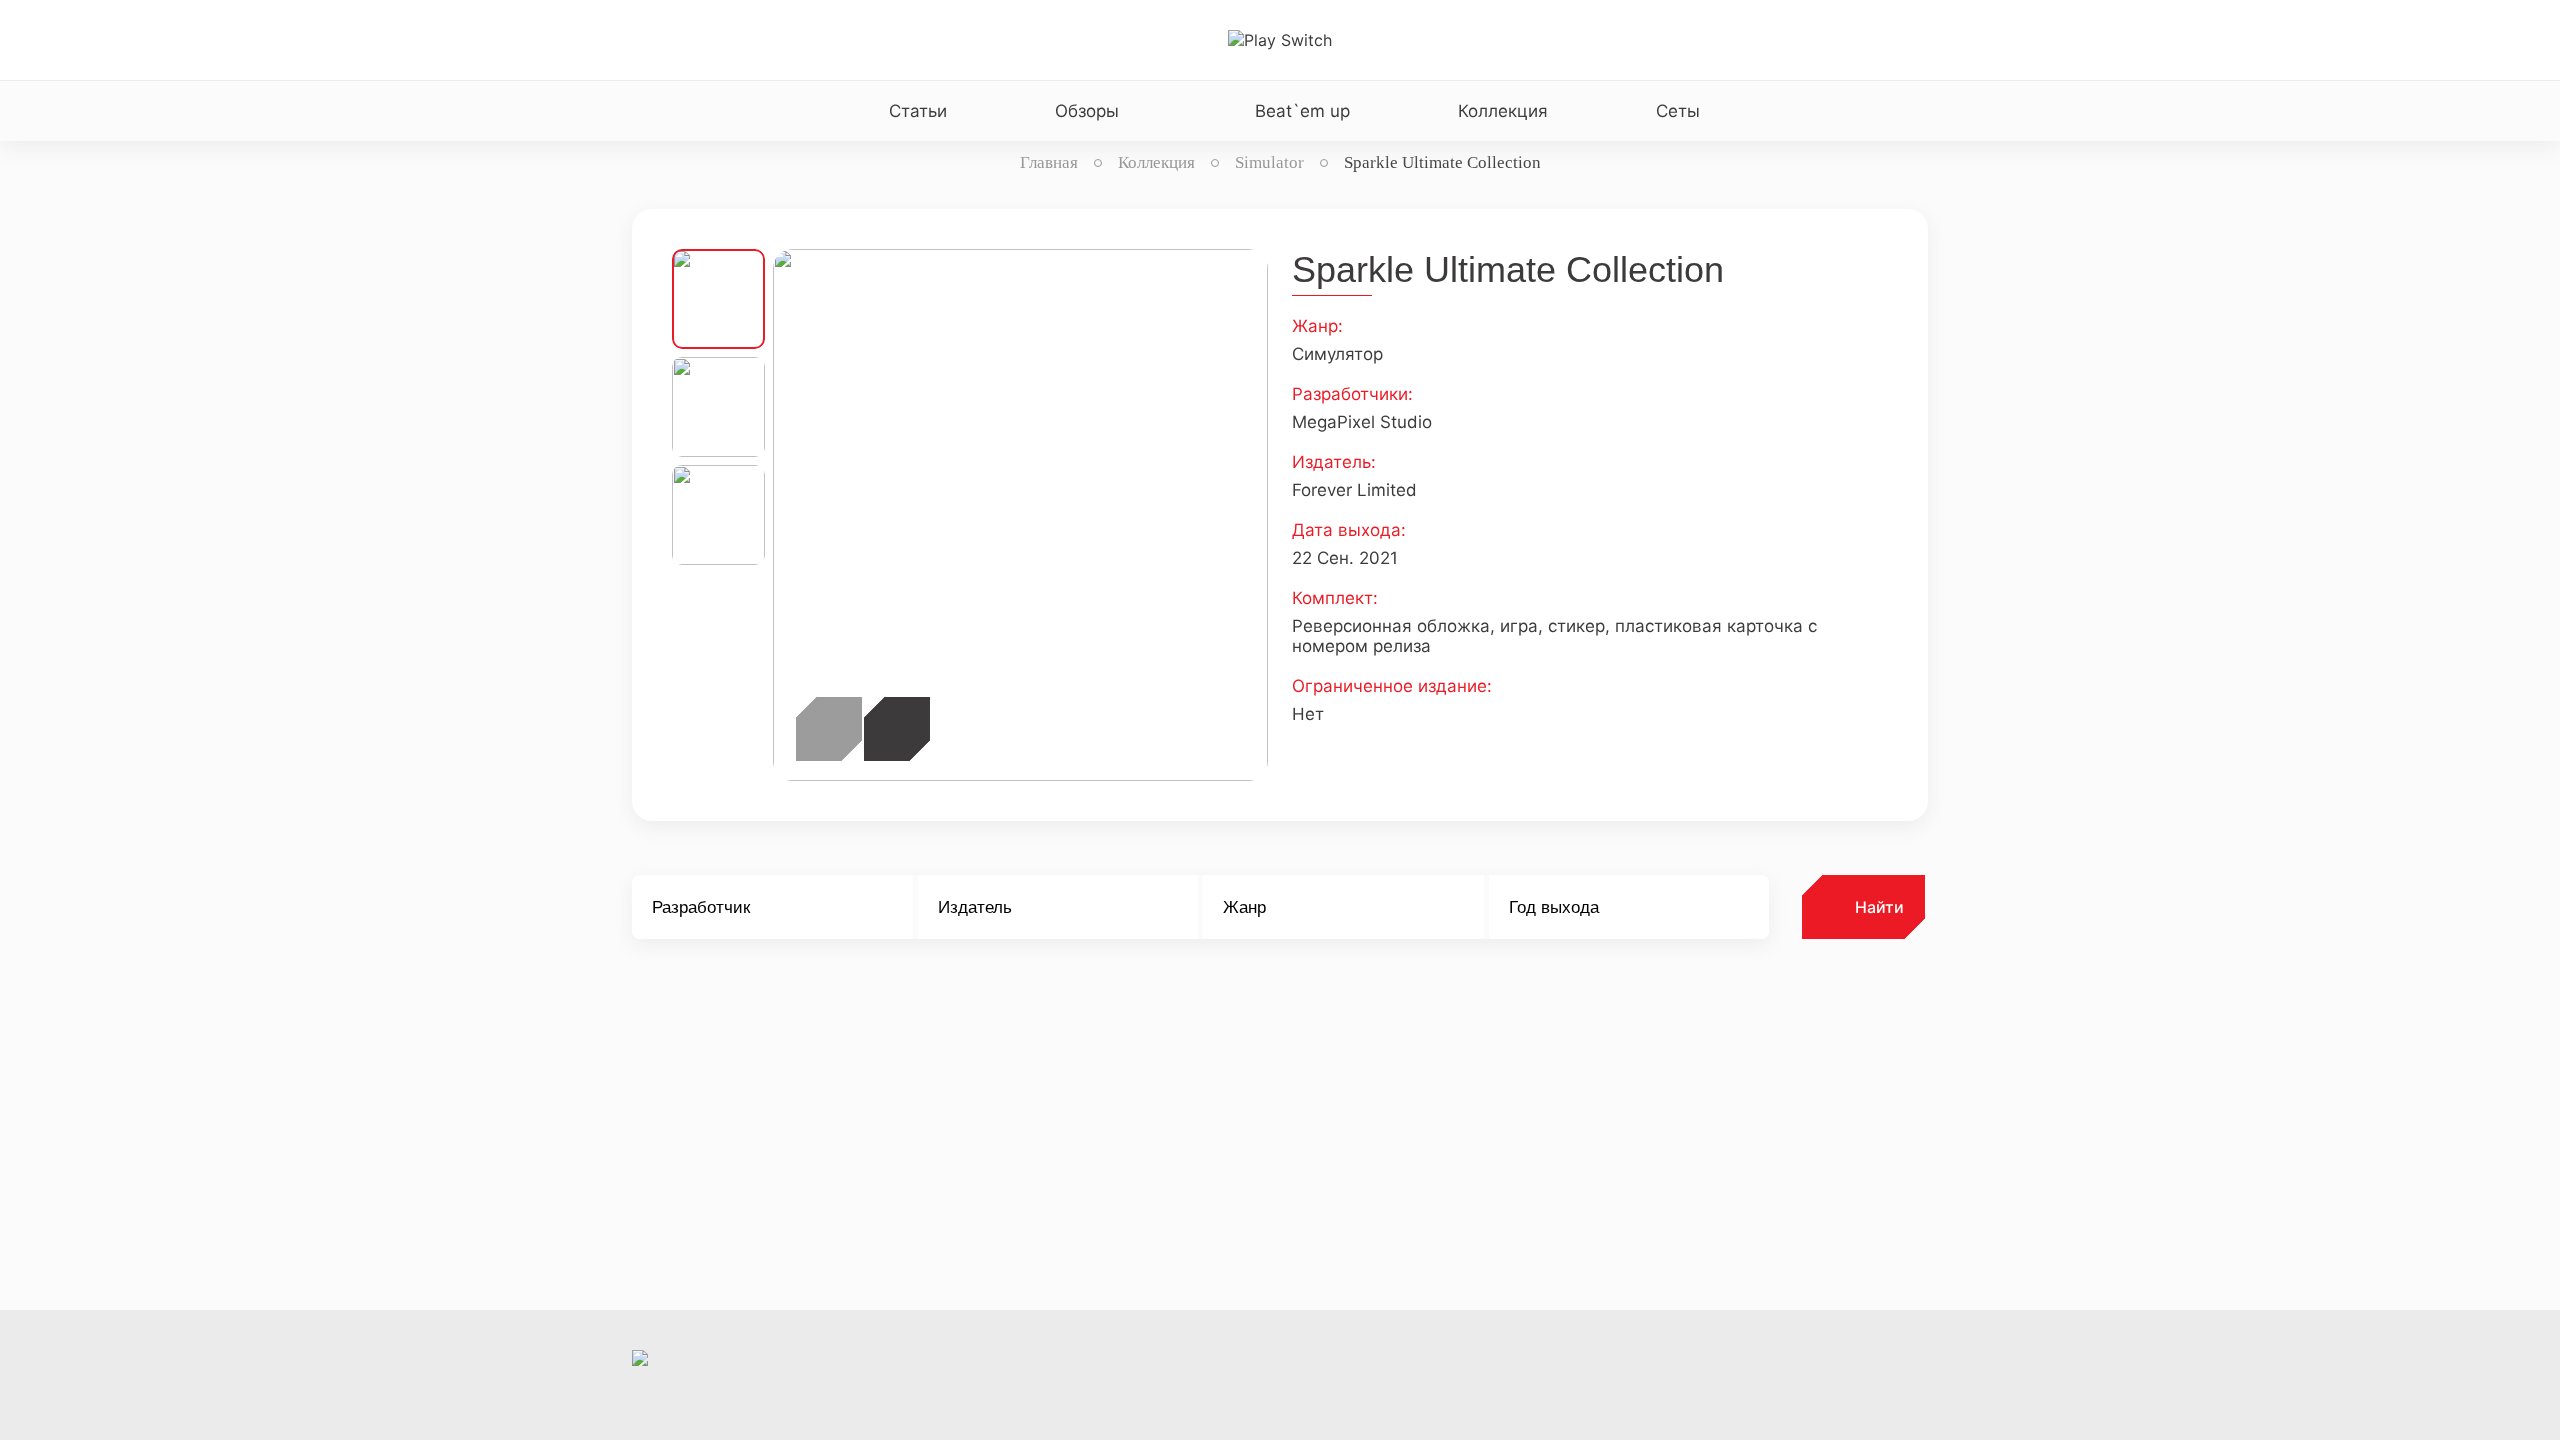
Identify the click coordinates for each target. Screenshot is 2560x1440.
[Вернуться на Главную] (1280, 40)
